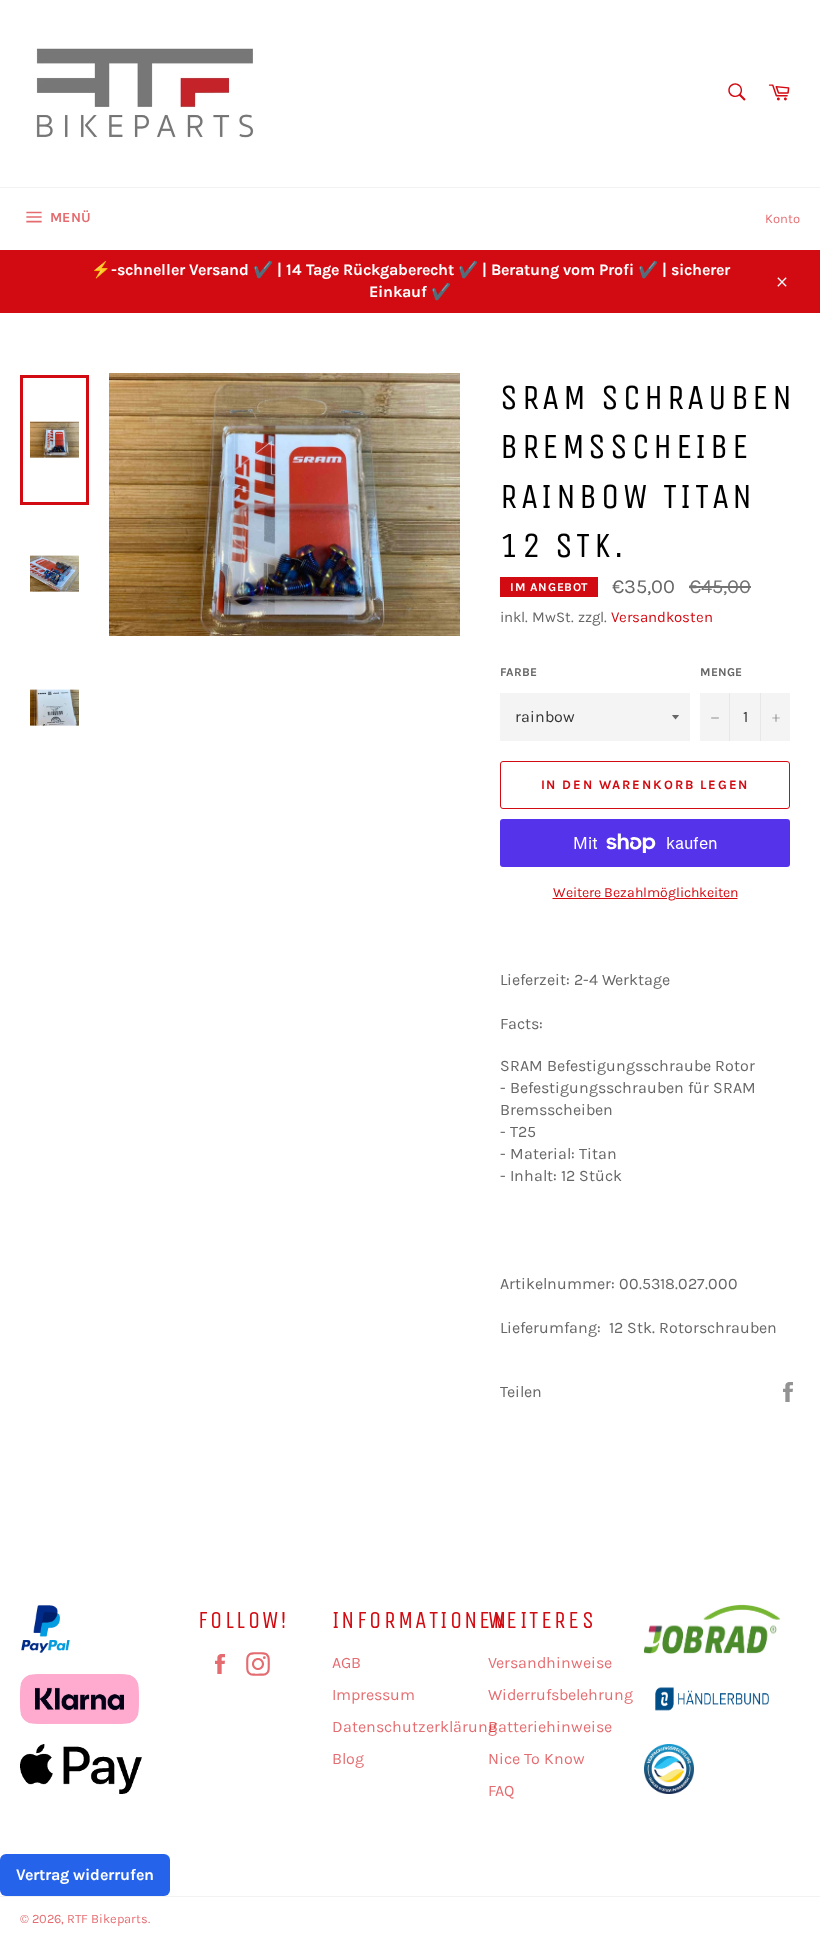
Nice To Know (536, 1758)
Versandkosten (662, 617)
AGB (346, 1662)
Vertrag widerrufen (85, 1874)
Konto (782, 218)
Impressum (373, 1694)
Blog (348, 1758)
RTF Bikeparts (107, 1918)
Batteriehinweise (550, 1726)
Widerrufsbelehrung (560, 1694)
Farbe (518, 672)
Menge (721, 672)
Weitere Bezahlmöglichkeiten (645, 892)
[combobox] (735, 93)
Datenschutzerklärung (414, 1726)
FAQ (501, 1790)
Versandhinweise (550, 1662)
